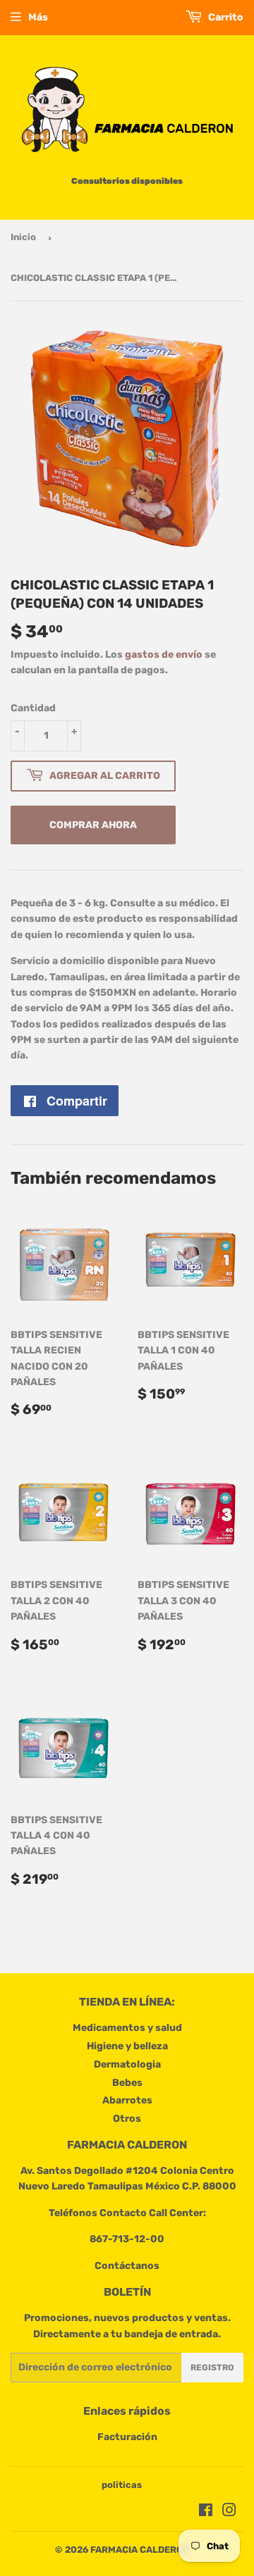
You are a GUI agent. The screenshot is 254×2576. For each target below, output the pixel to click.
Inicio (23, 237)
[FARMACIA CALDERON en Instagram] (229, 2512)
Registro (212, 2368)
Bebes (127, 2083)
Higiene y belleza (127, 2046)
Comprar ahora (93, 825)
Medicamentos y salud (127, 2028)
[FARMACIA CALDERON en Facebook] (206, 2512)
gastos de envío (164, 655)
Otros (127, 2119)
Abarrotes (127, 2100)
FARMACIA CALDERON (140, 2550)
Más (38, 17)
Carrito (225, 17)
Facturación (127, 2437)
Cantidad (33, 708)
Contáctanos (127, 2266)
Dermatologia (127, 2064)
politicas (122, 2485)
